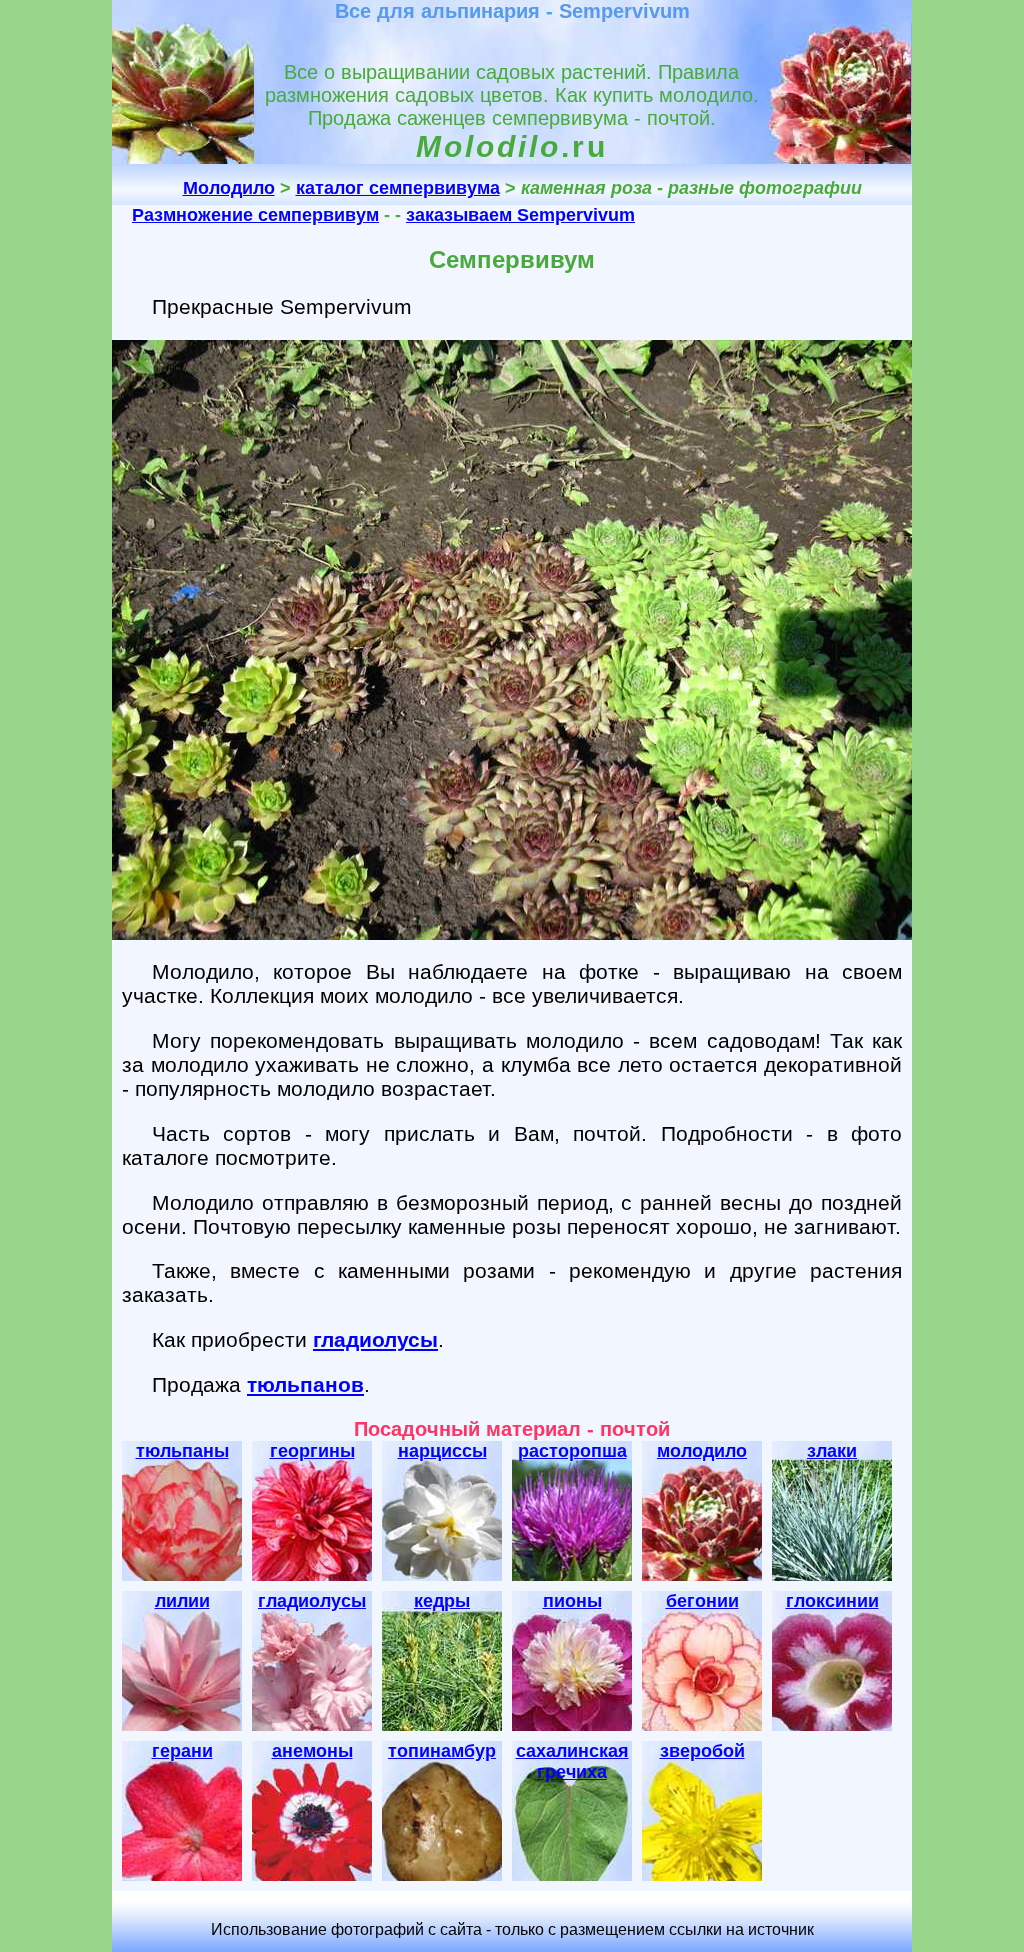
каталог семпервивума (398, 188)
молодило (702, 1451)
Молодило (229, 188)
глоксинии (832, 1601)
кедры (442, 1601)
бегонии (702, 1601)
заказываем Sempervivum (520, 215)
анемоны (312, 1751)
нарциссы (442, 1451)
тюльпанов (305, 1384)
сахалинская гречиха (572, 1761)
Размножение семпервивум (255, 215)
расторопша (572, 1451)
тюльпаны (182, 1451)
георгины (312, 1451)
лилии (182, 1601)
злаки (832, 1451)
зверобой (702, 1751)
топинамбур (442, 1751)
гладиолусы (375, 1339)
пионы (572, 1601)
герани (182, 1751)
